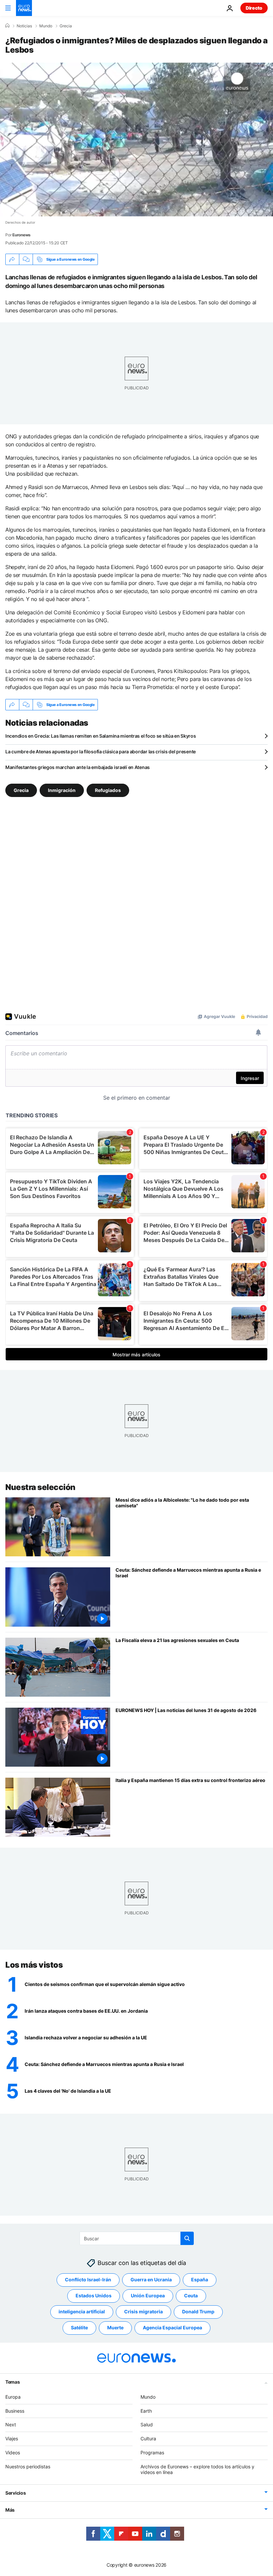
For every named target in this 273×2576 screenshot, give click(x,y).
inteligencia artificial (82, 2311)
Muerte (115, 2327)
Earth (146, 2410)
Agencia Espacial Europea (172, 2327)
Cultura (148, 2438)
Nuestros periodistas (28, 2466)
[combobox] (137, 2238)
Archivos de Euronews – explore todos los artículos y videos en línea (197, 2469)
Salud (147, 2424)
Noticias (24, 26)
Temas (13, 2381)
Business (15, 2410)
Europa (13, 2396)
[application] (136, 139)
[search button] (187, 2238)
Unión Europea (148, 2295)
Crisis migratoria (143, 2311)
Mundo (46, 26)
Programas (152, 2452)
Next (11, 2424)
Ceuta (191, 2295)
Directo (254, 8)
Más (10, 2510)
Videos (13, 2452)
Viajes (12, 2438)
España (200, 2279)
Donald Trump (198, 2311)
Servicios (15, 2493)
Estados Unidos (94, 2295)
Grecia (66, 26)
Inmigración (62, 790)
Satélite (79, 2327)
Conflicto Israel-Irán (88, 2279)
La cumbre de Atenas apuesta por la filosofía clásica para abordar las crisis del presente (101, 751)
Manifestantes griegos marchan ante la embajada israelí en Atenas (78, 767)
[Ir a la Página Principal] (24, 8)
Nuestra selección (40, 1487)
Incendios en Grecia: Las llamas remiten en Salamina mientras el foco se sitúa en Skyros (101, 736)
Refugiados (108, 790)
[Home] (7, 26)
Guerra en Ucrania (151, 2279)
